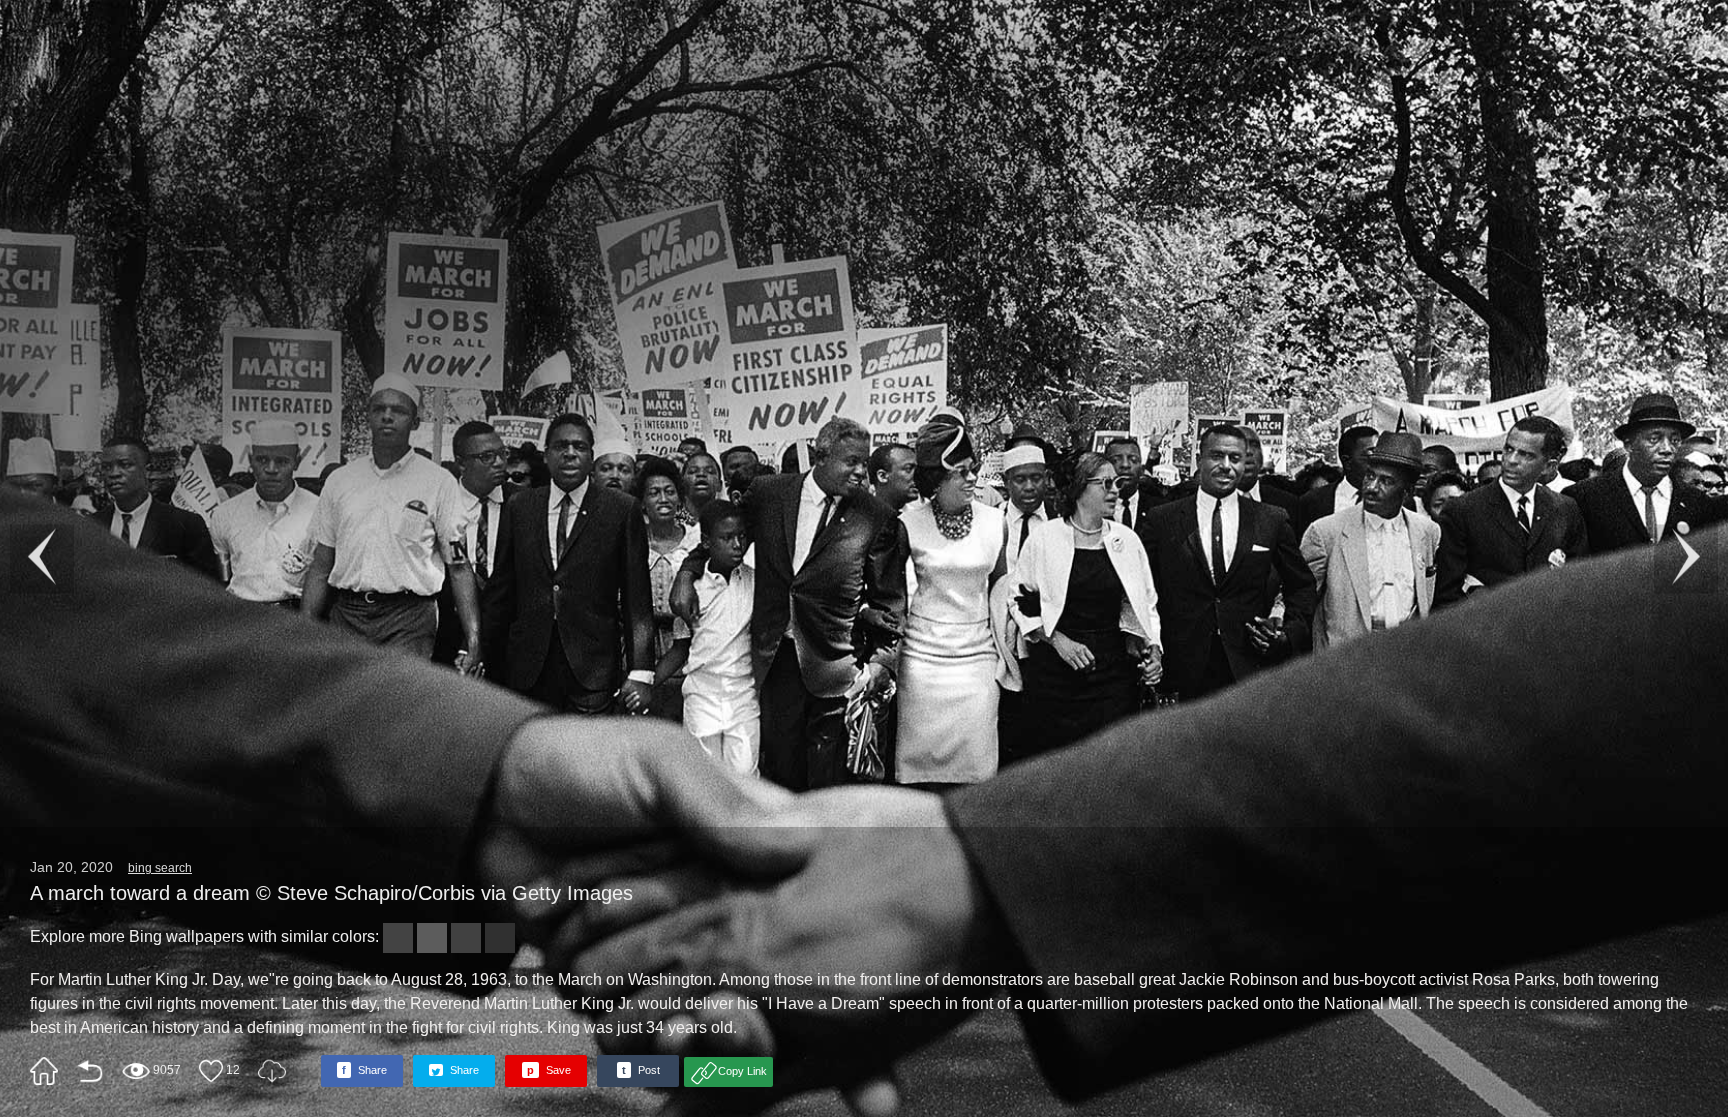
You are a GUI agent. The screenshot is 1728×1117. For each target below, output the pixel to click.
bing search (160, 868)
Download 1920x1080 (272, 1071)
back (90, 1071)
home (44, 1071)
